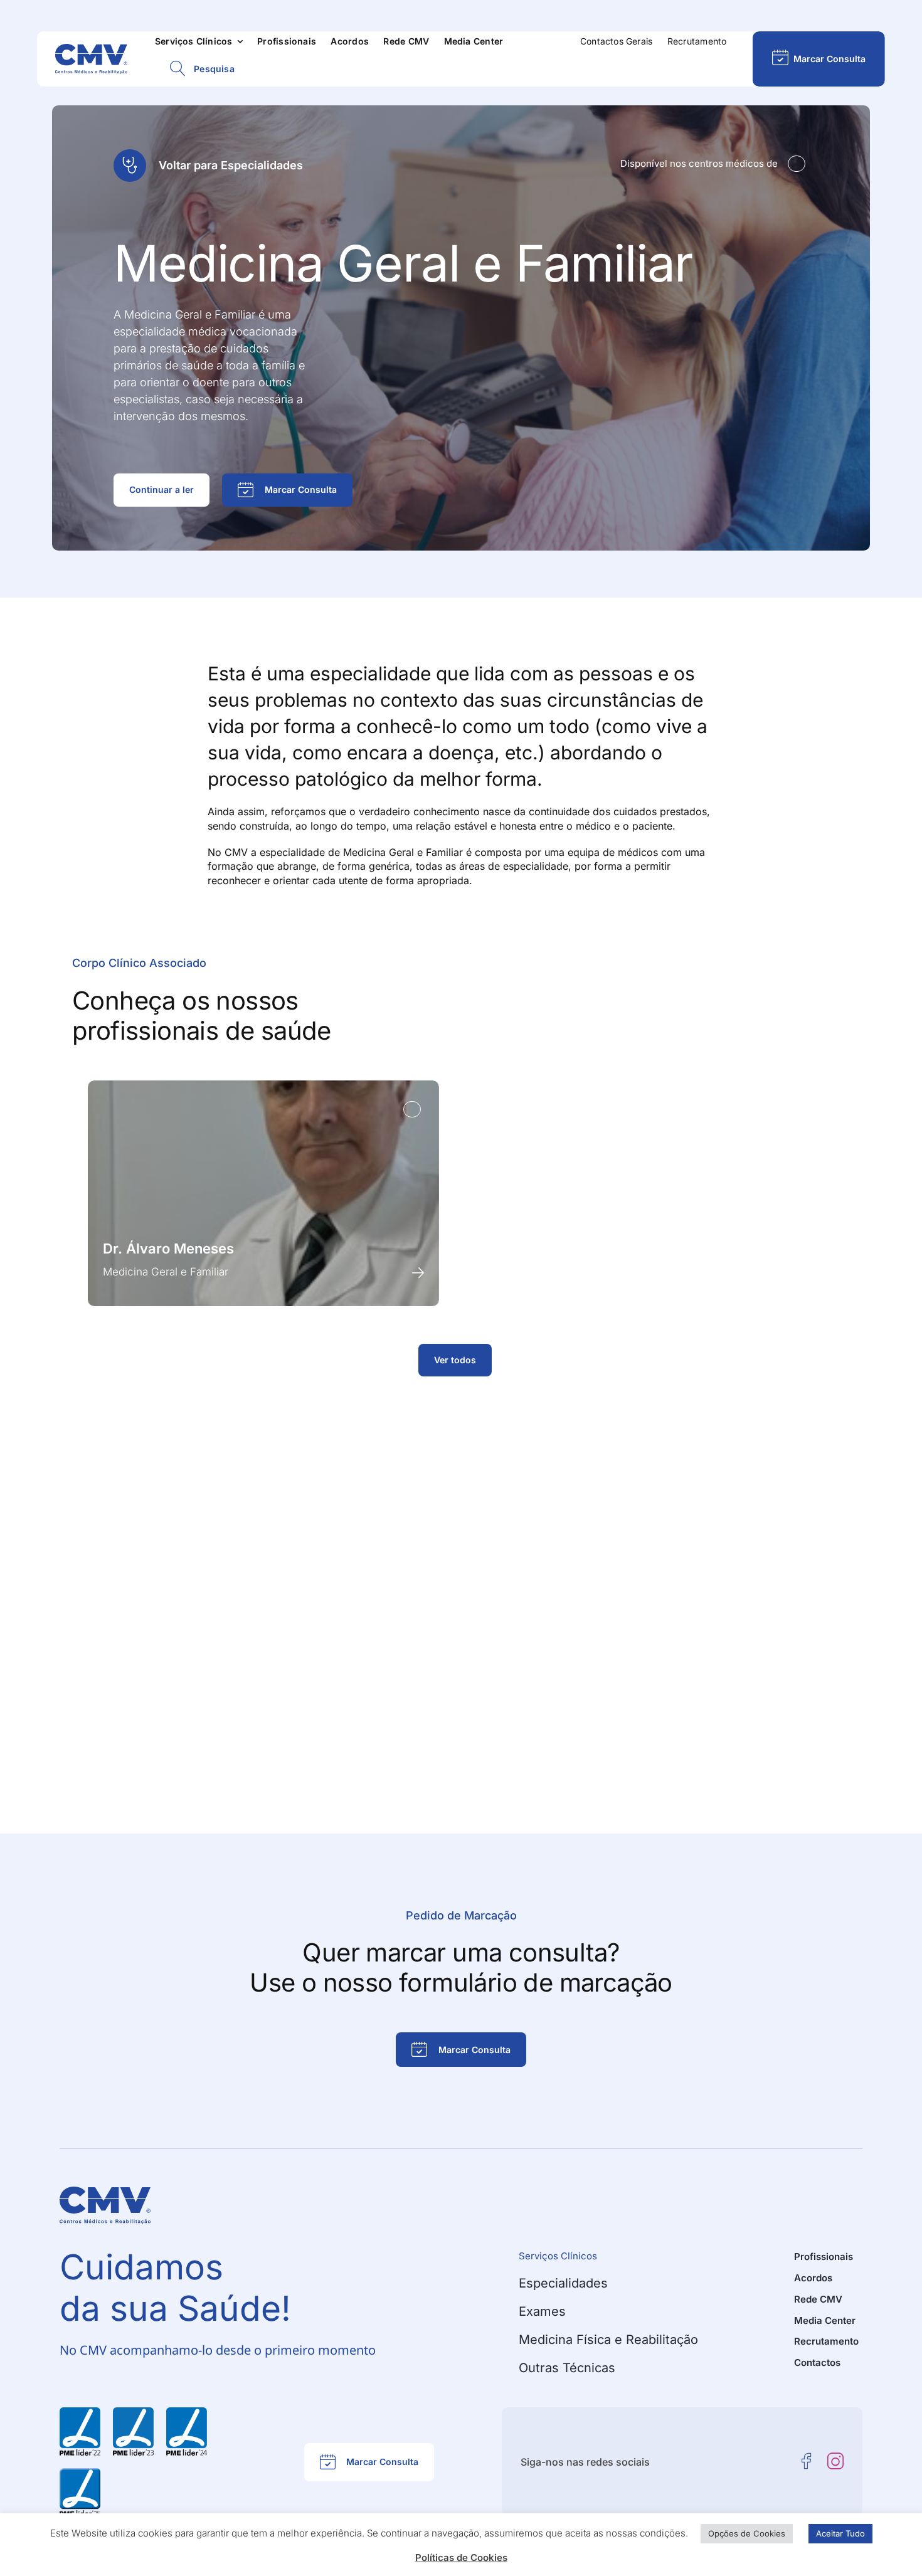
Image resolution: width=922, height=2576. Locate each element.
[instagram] (835, 2461)
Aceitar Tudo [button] (840, 2533)
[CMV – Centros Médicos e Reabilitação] (91, 49)
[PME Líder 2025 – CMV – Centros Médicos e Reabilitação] (80, 2473)
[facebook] (807, 2461)
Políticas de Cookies (461, 2558)
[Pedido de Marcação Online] (819, 59)
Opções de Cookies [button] (747, 2533)
